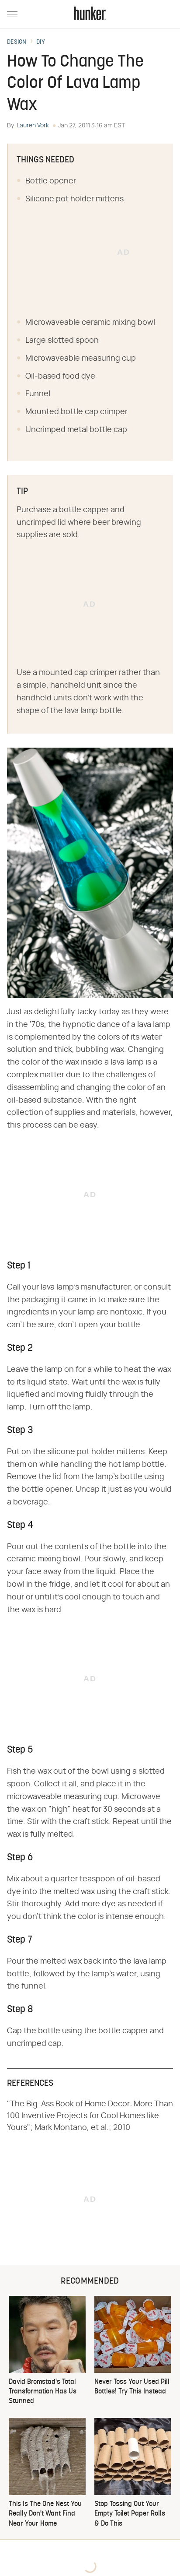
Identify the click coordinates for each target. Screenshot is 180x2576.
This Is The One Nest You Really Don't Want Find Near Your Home (45, 2514)
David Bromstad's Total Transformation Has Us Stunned (43, 2392)
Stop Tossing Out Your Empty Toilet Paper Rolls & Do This (130, 2514)
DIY (41, 42)
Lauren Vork (33, 126)
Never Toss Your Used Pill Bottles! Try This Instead (132, 2387)
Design (17, 42)
